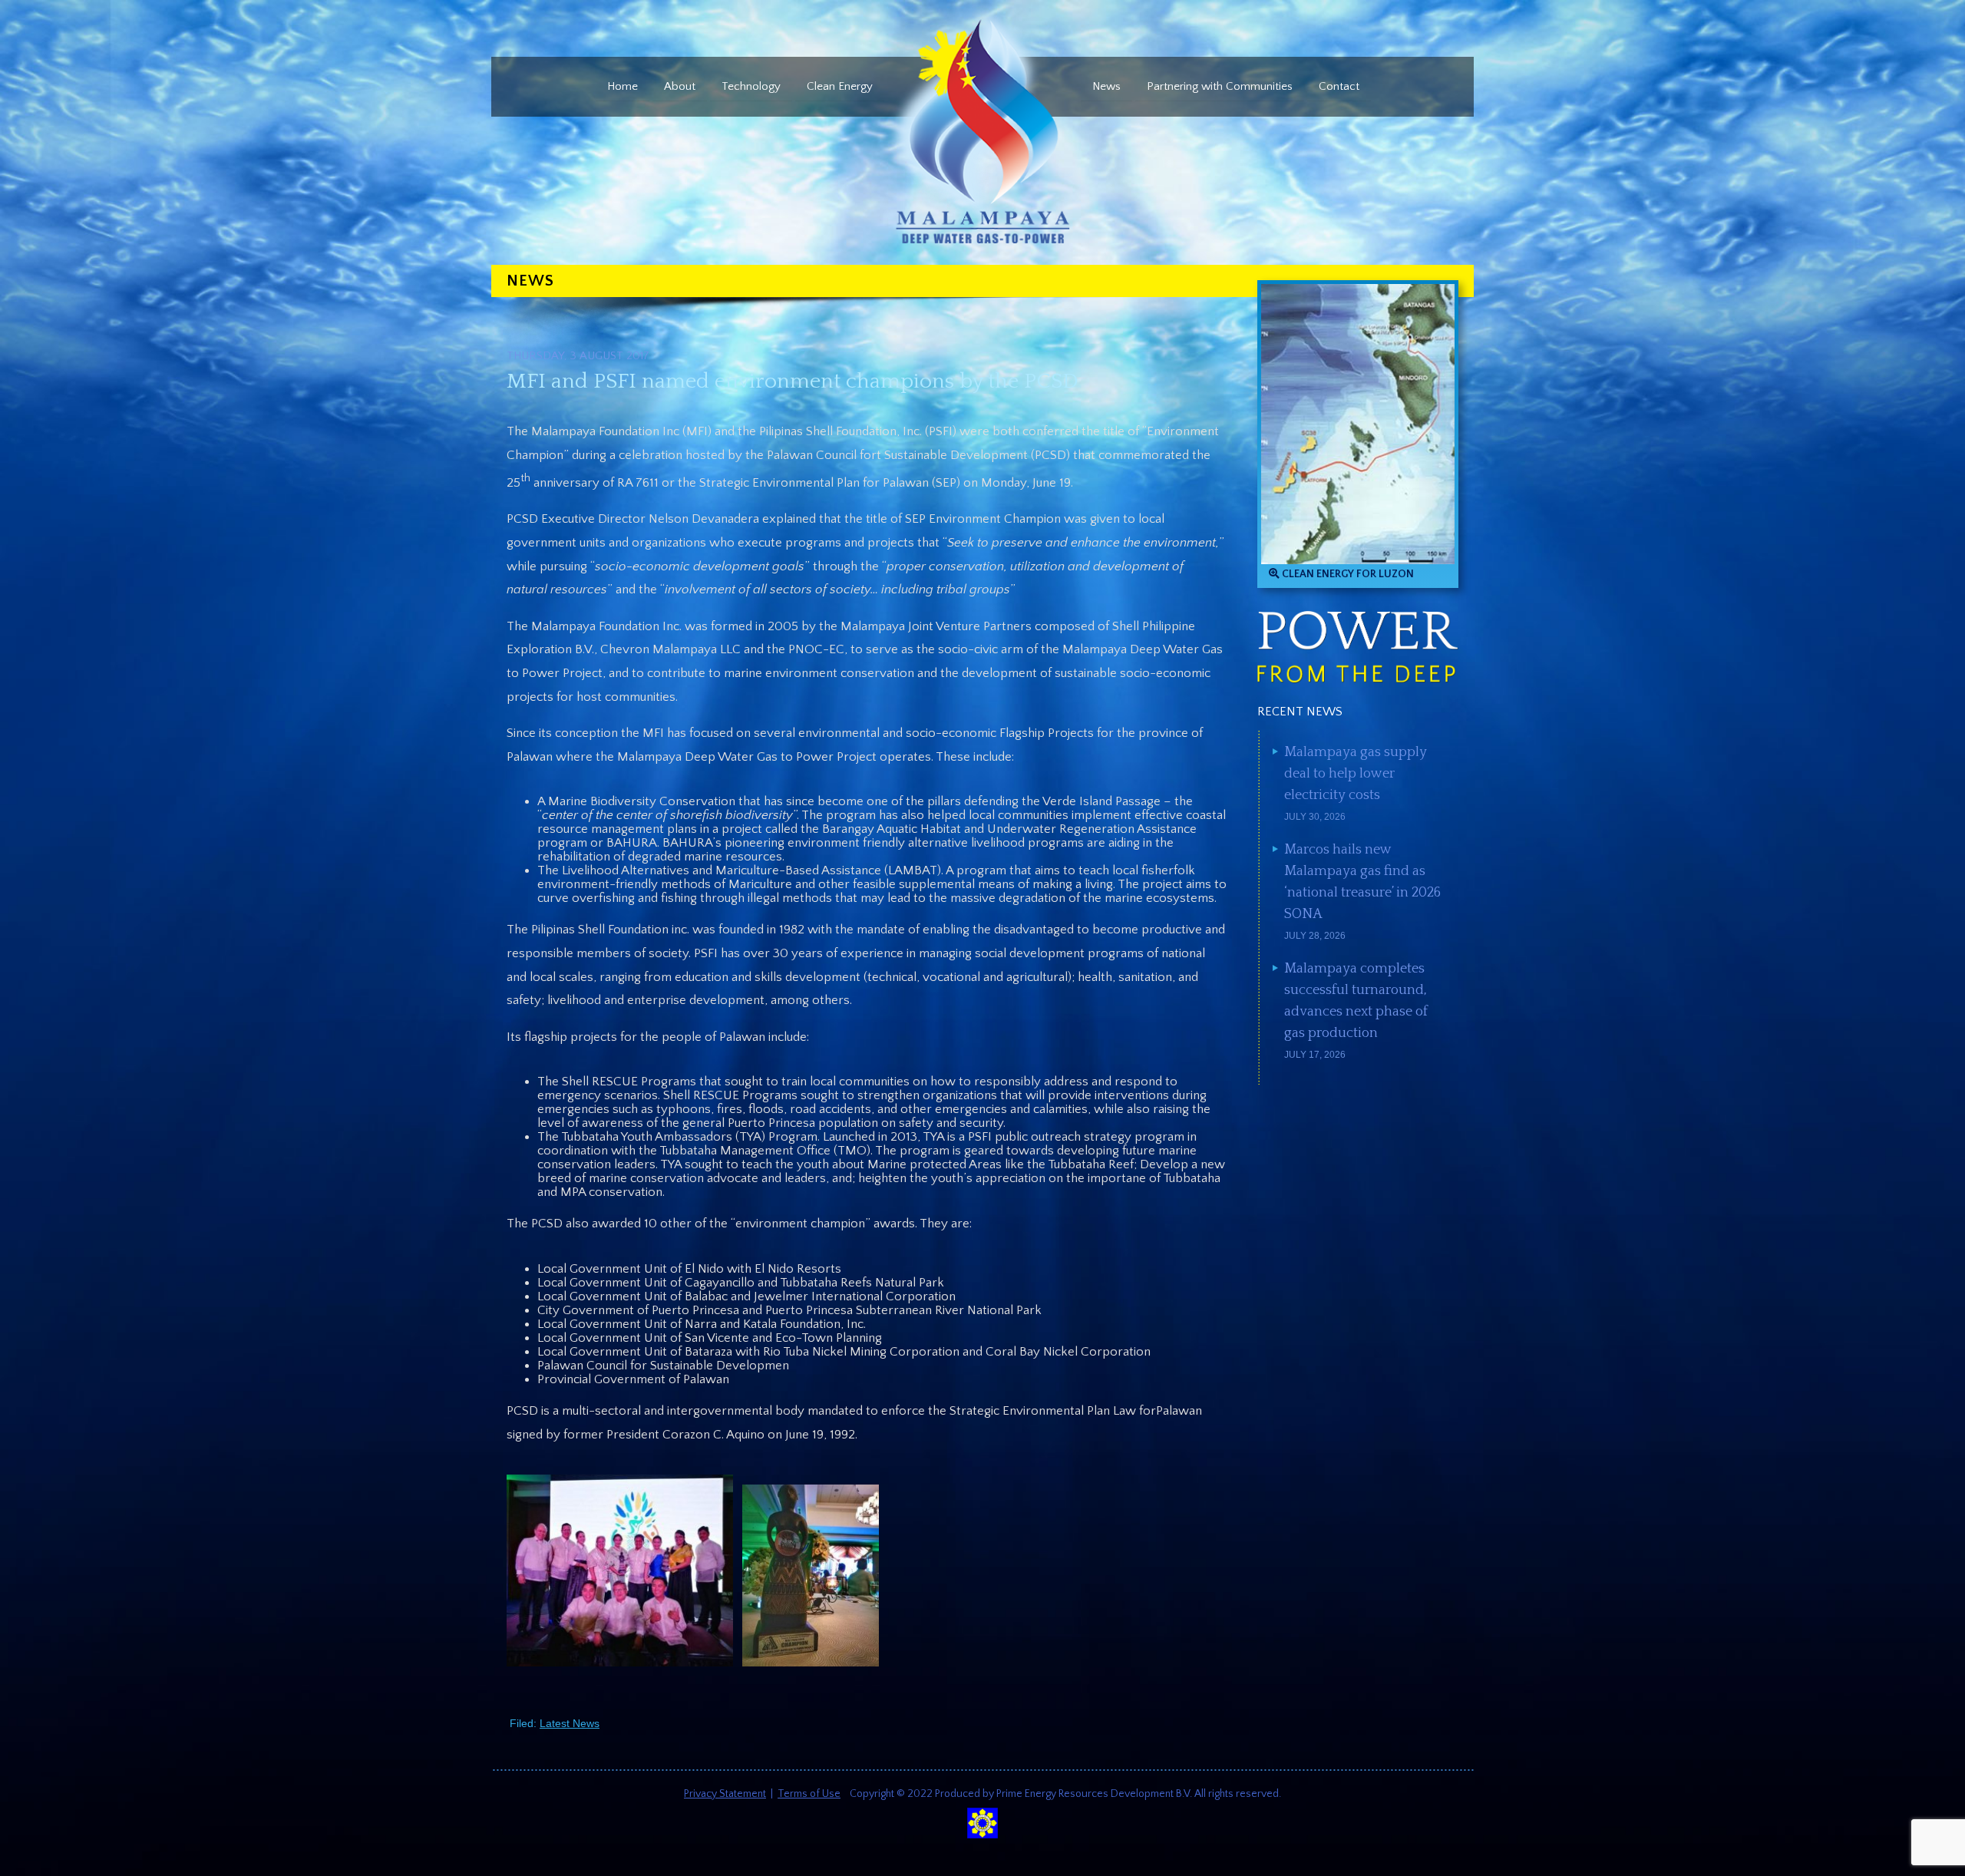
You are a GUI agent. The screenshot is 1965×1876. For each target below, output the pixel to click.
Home (623, 86)
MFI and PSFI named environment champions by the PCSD (793, 381)
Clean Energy (840, 86)
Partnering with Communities (1220, 86)
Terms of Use (809, 1794)
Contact (1339, 86)
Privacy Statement (725, 1794)
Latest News (570, 1723)
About (680, 86)
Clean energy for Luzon (1347, 574)
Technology (751, 86)
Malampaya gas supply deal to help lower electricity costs (1356, 774)
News (1106, 86)
